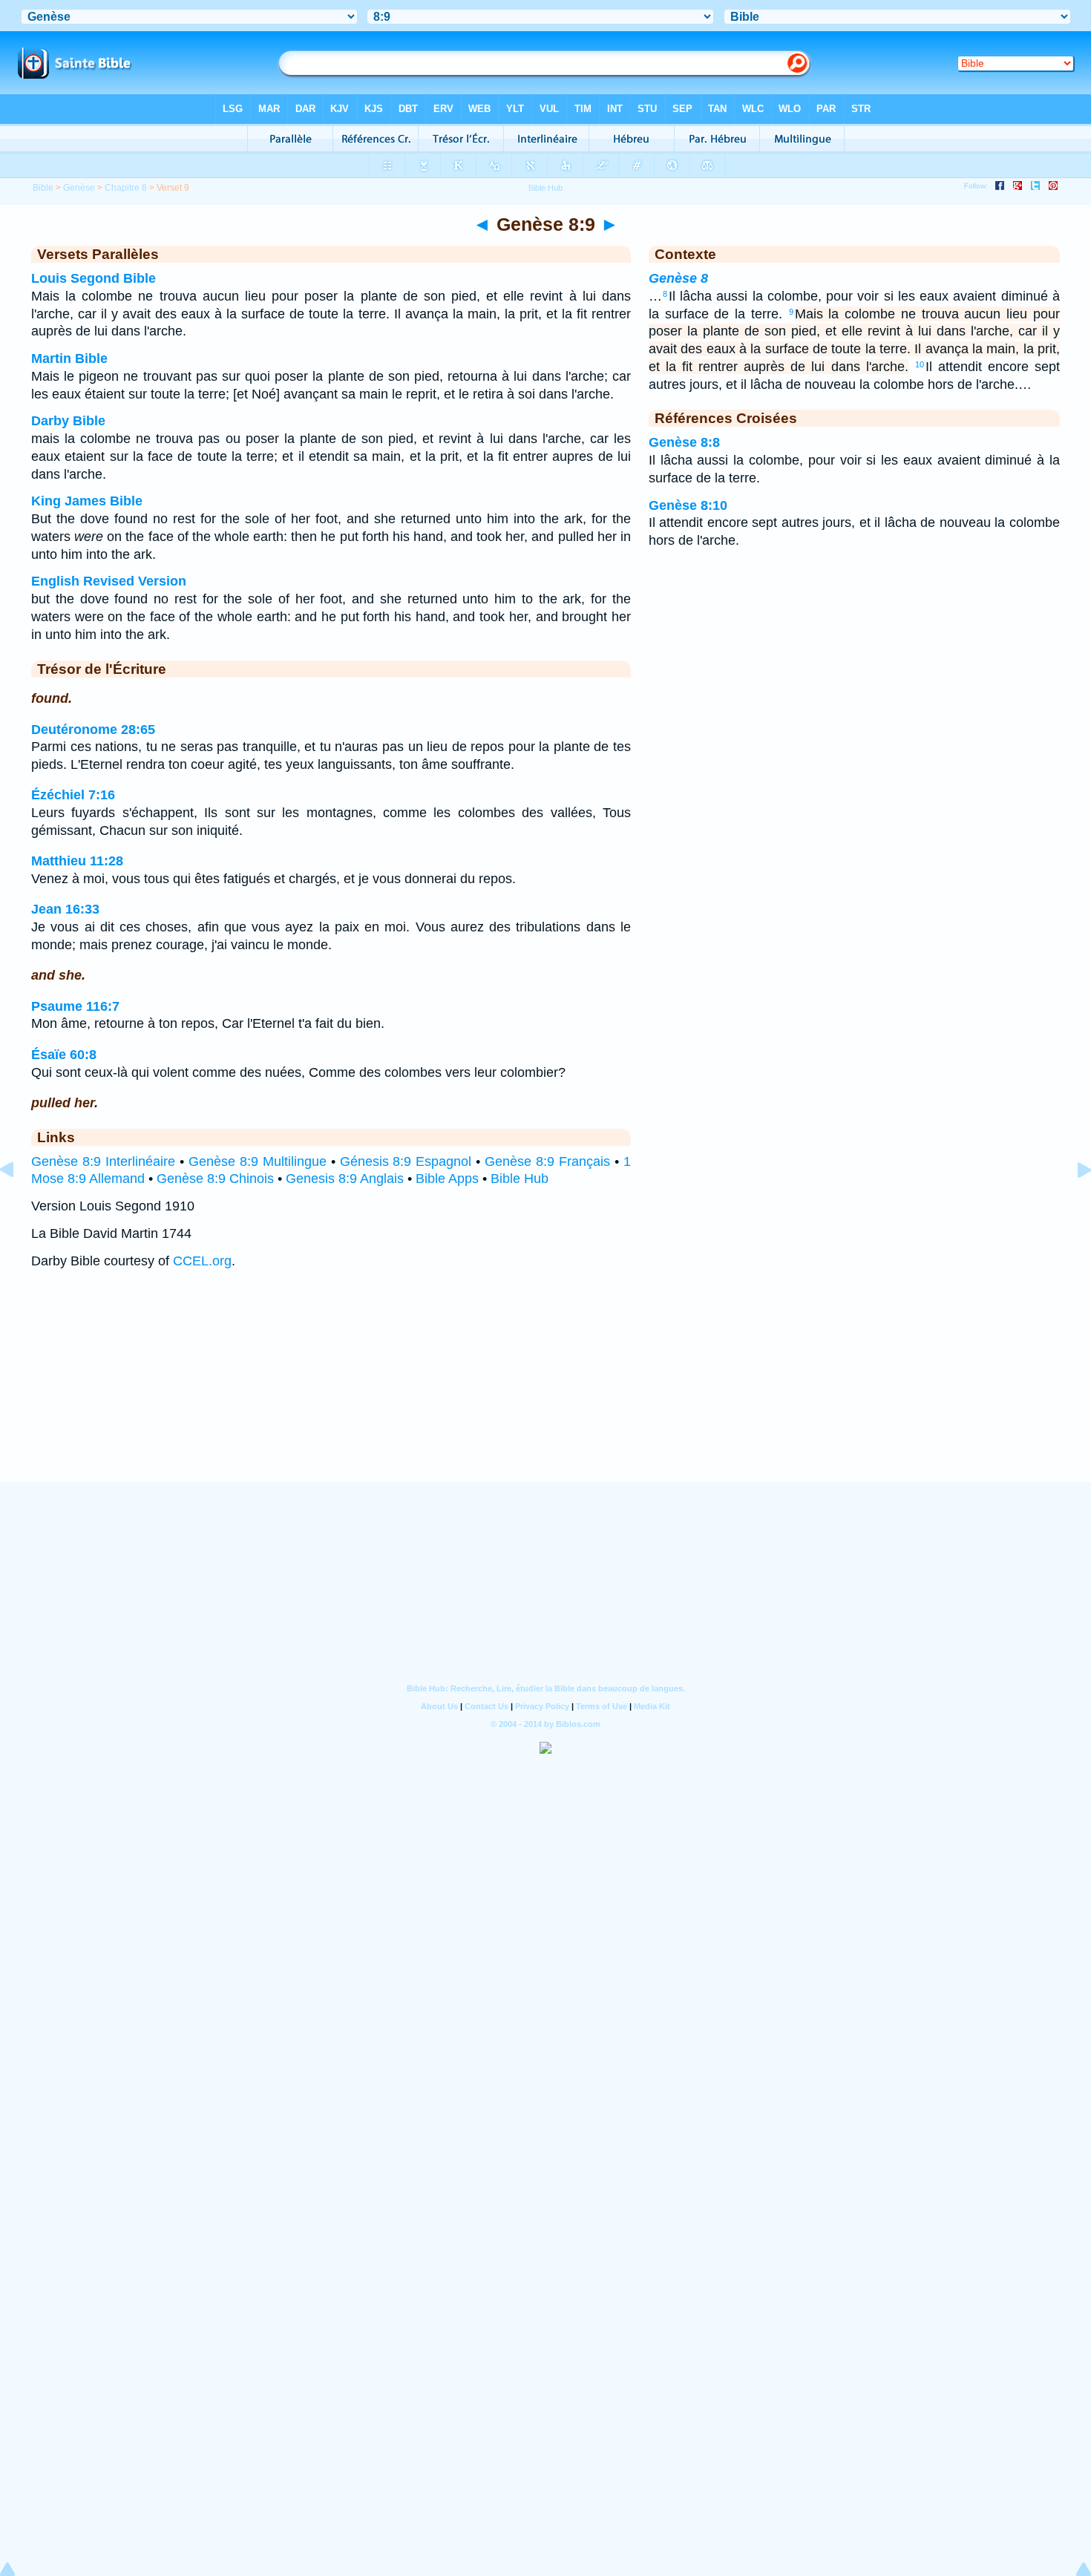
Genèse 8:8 (684, 442)
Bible (43, 188)
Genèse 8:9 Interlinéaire (103, 1161)
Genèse (79, 188)
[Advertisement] (545, 1390)
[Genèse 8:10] (1072, 1203)
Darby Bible (68, 421)
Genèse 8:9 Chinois (215, 1179)
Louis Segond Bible (94, 278)
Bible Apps (447, 1179)
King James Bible (87, 501)
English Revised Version (109, 581)
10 (920, 364)
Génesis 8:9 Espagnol (406, 1161)
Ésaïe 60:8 (64, 1055)
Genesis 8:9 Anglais (345, 1179)
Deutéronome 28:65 (93, 730)
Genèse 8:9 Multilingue (258, 1161)
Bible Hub (520, 1179)
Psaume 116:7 (75, 1006)
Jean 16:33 (65, 909)
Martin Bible (69, 358)
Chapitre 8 (126, 188)
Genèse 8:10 (688, 505)
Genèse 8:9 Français (547, 1161)
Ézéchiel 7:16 (73, 795)
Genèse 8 (678, 278)
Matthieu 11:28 (77, 861)
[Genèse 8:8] (19, 1203)
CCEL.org (202, 1261)
